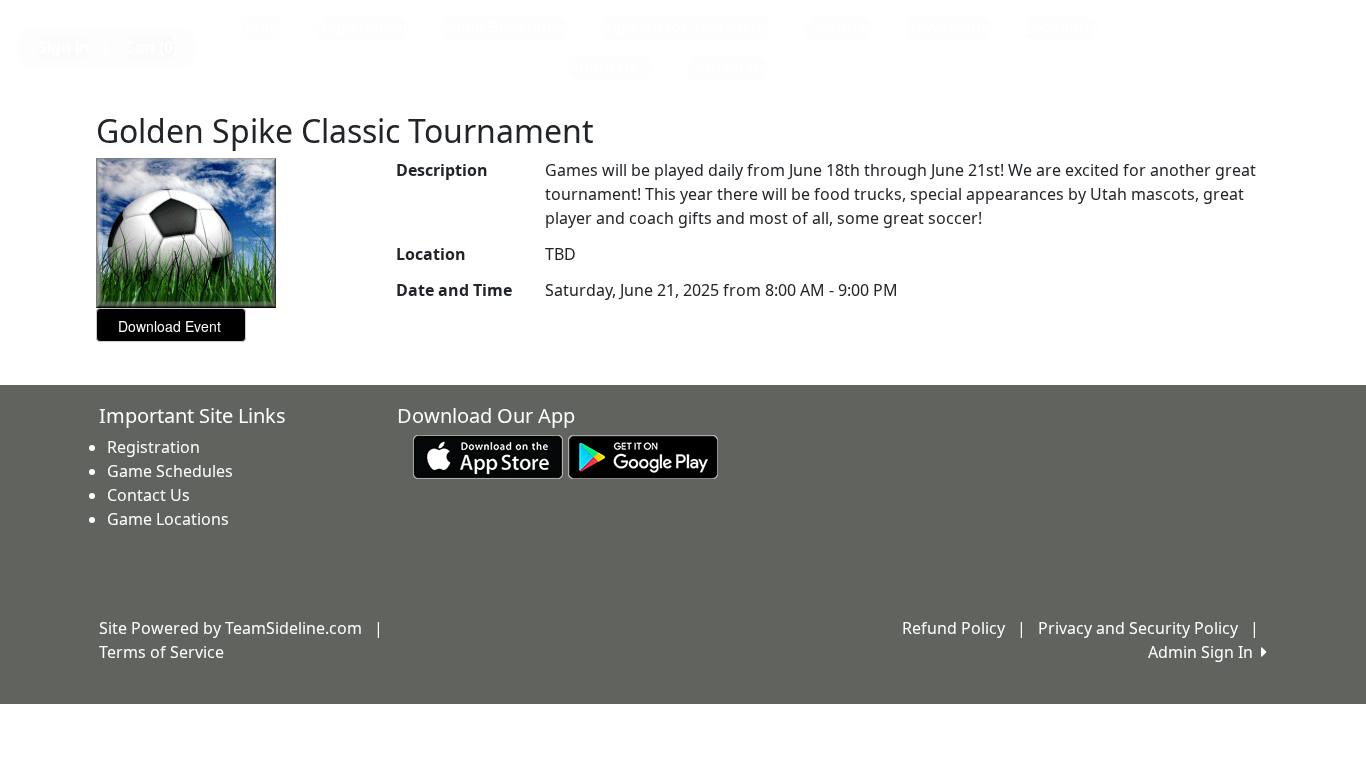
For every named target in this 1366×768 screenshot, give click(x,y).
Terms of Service (161, 652)
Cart (150, 47)
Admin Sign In (1204, 652)
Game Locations (168, 519)
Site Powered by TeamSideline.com (230, 628)
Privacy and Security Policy (1138, 628)
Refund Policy (953, 628)
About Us (603, 67)
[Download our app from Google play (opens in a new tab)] (643, 456)
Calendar (837, 27)
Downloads (947, 27)
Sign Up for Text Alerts (686, 27)
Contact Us (726, 67)
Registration (361, 27)
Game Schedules (504, 27)
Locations (1060, 27)
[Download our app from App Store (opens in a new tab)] (488, 456)
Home (260, 27)
